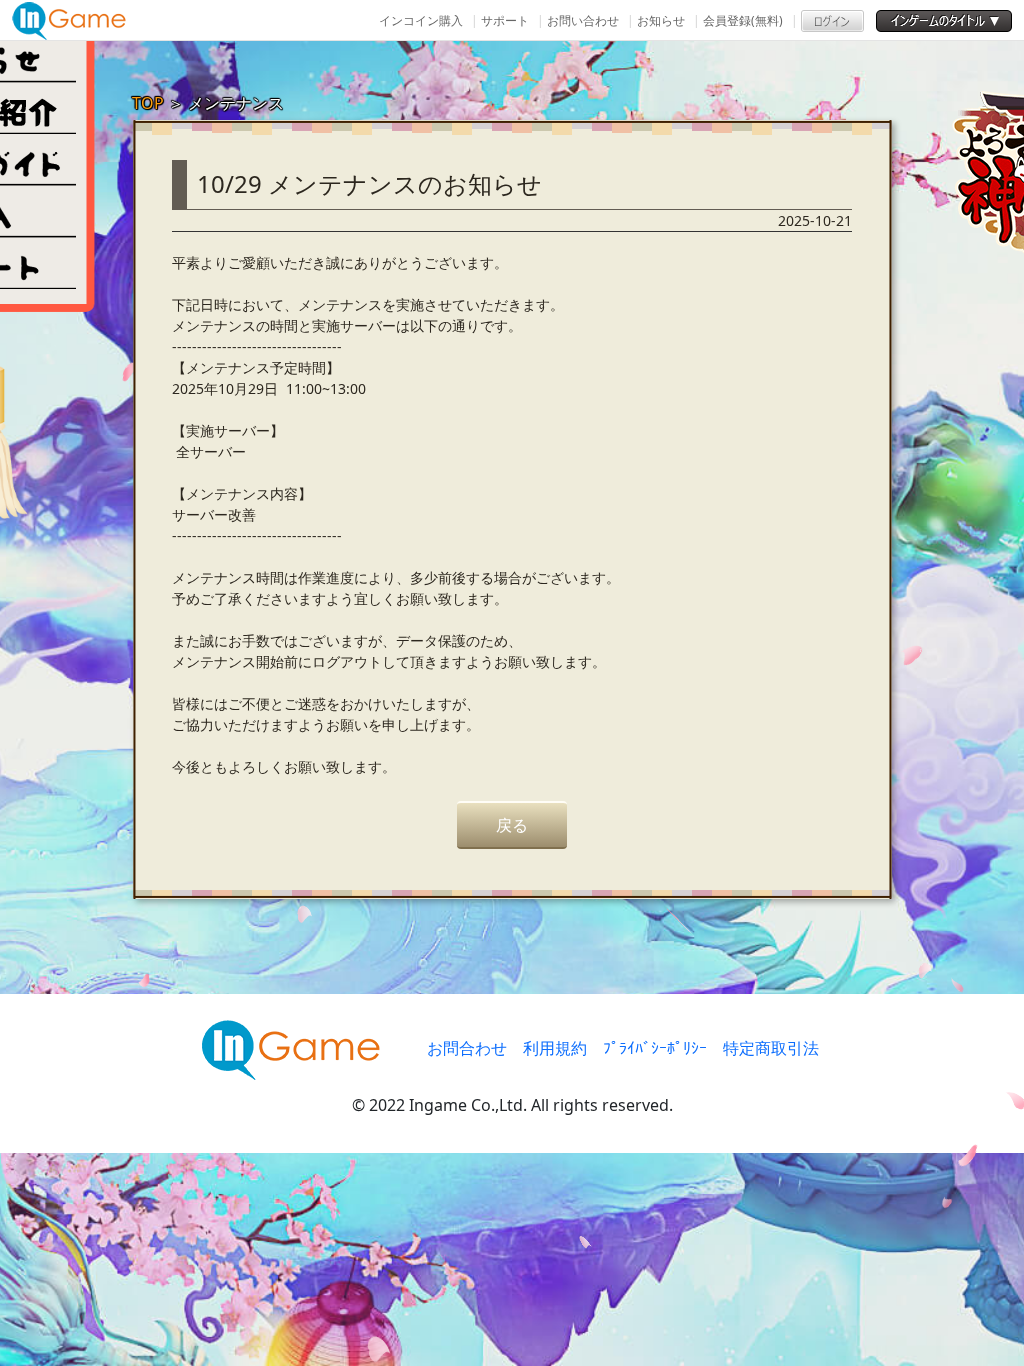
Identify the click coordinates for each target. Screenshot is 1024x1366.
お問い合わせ (583, 20)
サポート (505, 20)
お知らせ (661, 20)
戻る (512, 825)
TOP (148, 103)
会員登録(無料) (743, 20)
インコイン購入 (421, 20)
